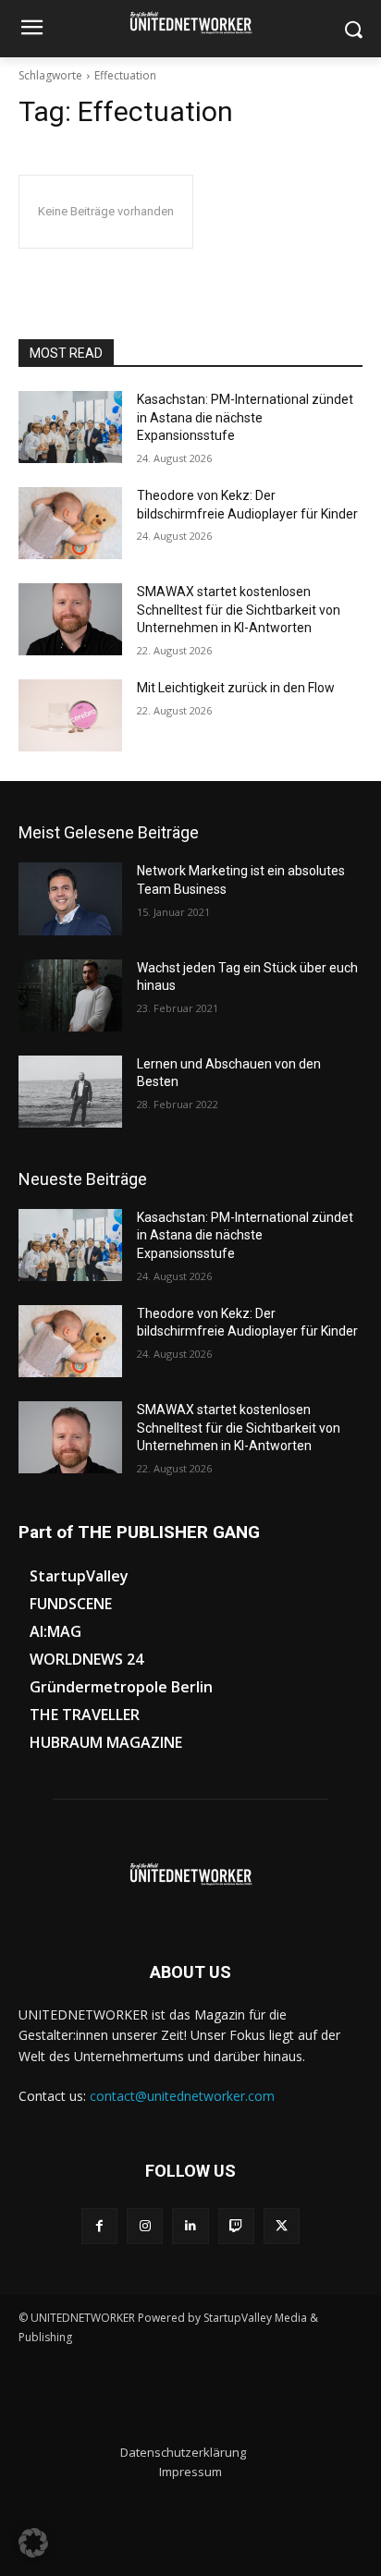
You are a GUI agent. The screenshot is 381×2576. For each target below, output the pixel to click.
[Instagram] (145, 2226)
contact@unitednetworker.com (182, 2096)
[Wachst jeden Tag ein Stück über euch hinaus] (70, 995)
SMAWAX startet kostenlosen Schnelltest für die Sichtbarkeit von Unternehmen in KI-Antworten (239, 610)
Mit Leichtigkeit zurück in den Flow (236, 688)
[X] (282, 2226)
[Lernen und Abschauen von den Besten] (70, 1092)
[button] (33, 2543)
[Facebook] (99, 2226)
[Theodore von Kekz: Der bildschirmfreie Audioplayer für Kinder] (70, 523)
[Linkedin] (190, 2226)
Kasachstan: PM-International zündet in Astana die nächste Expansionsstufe (245, 417)
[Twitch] (236, 2226)
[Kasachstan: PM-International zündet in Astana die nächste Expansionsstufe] (70, 427)
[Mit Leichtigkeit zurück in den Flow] (70, 715)
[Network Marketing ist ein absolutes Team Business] (70, 898)
